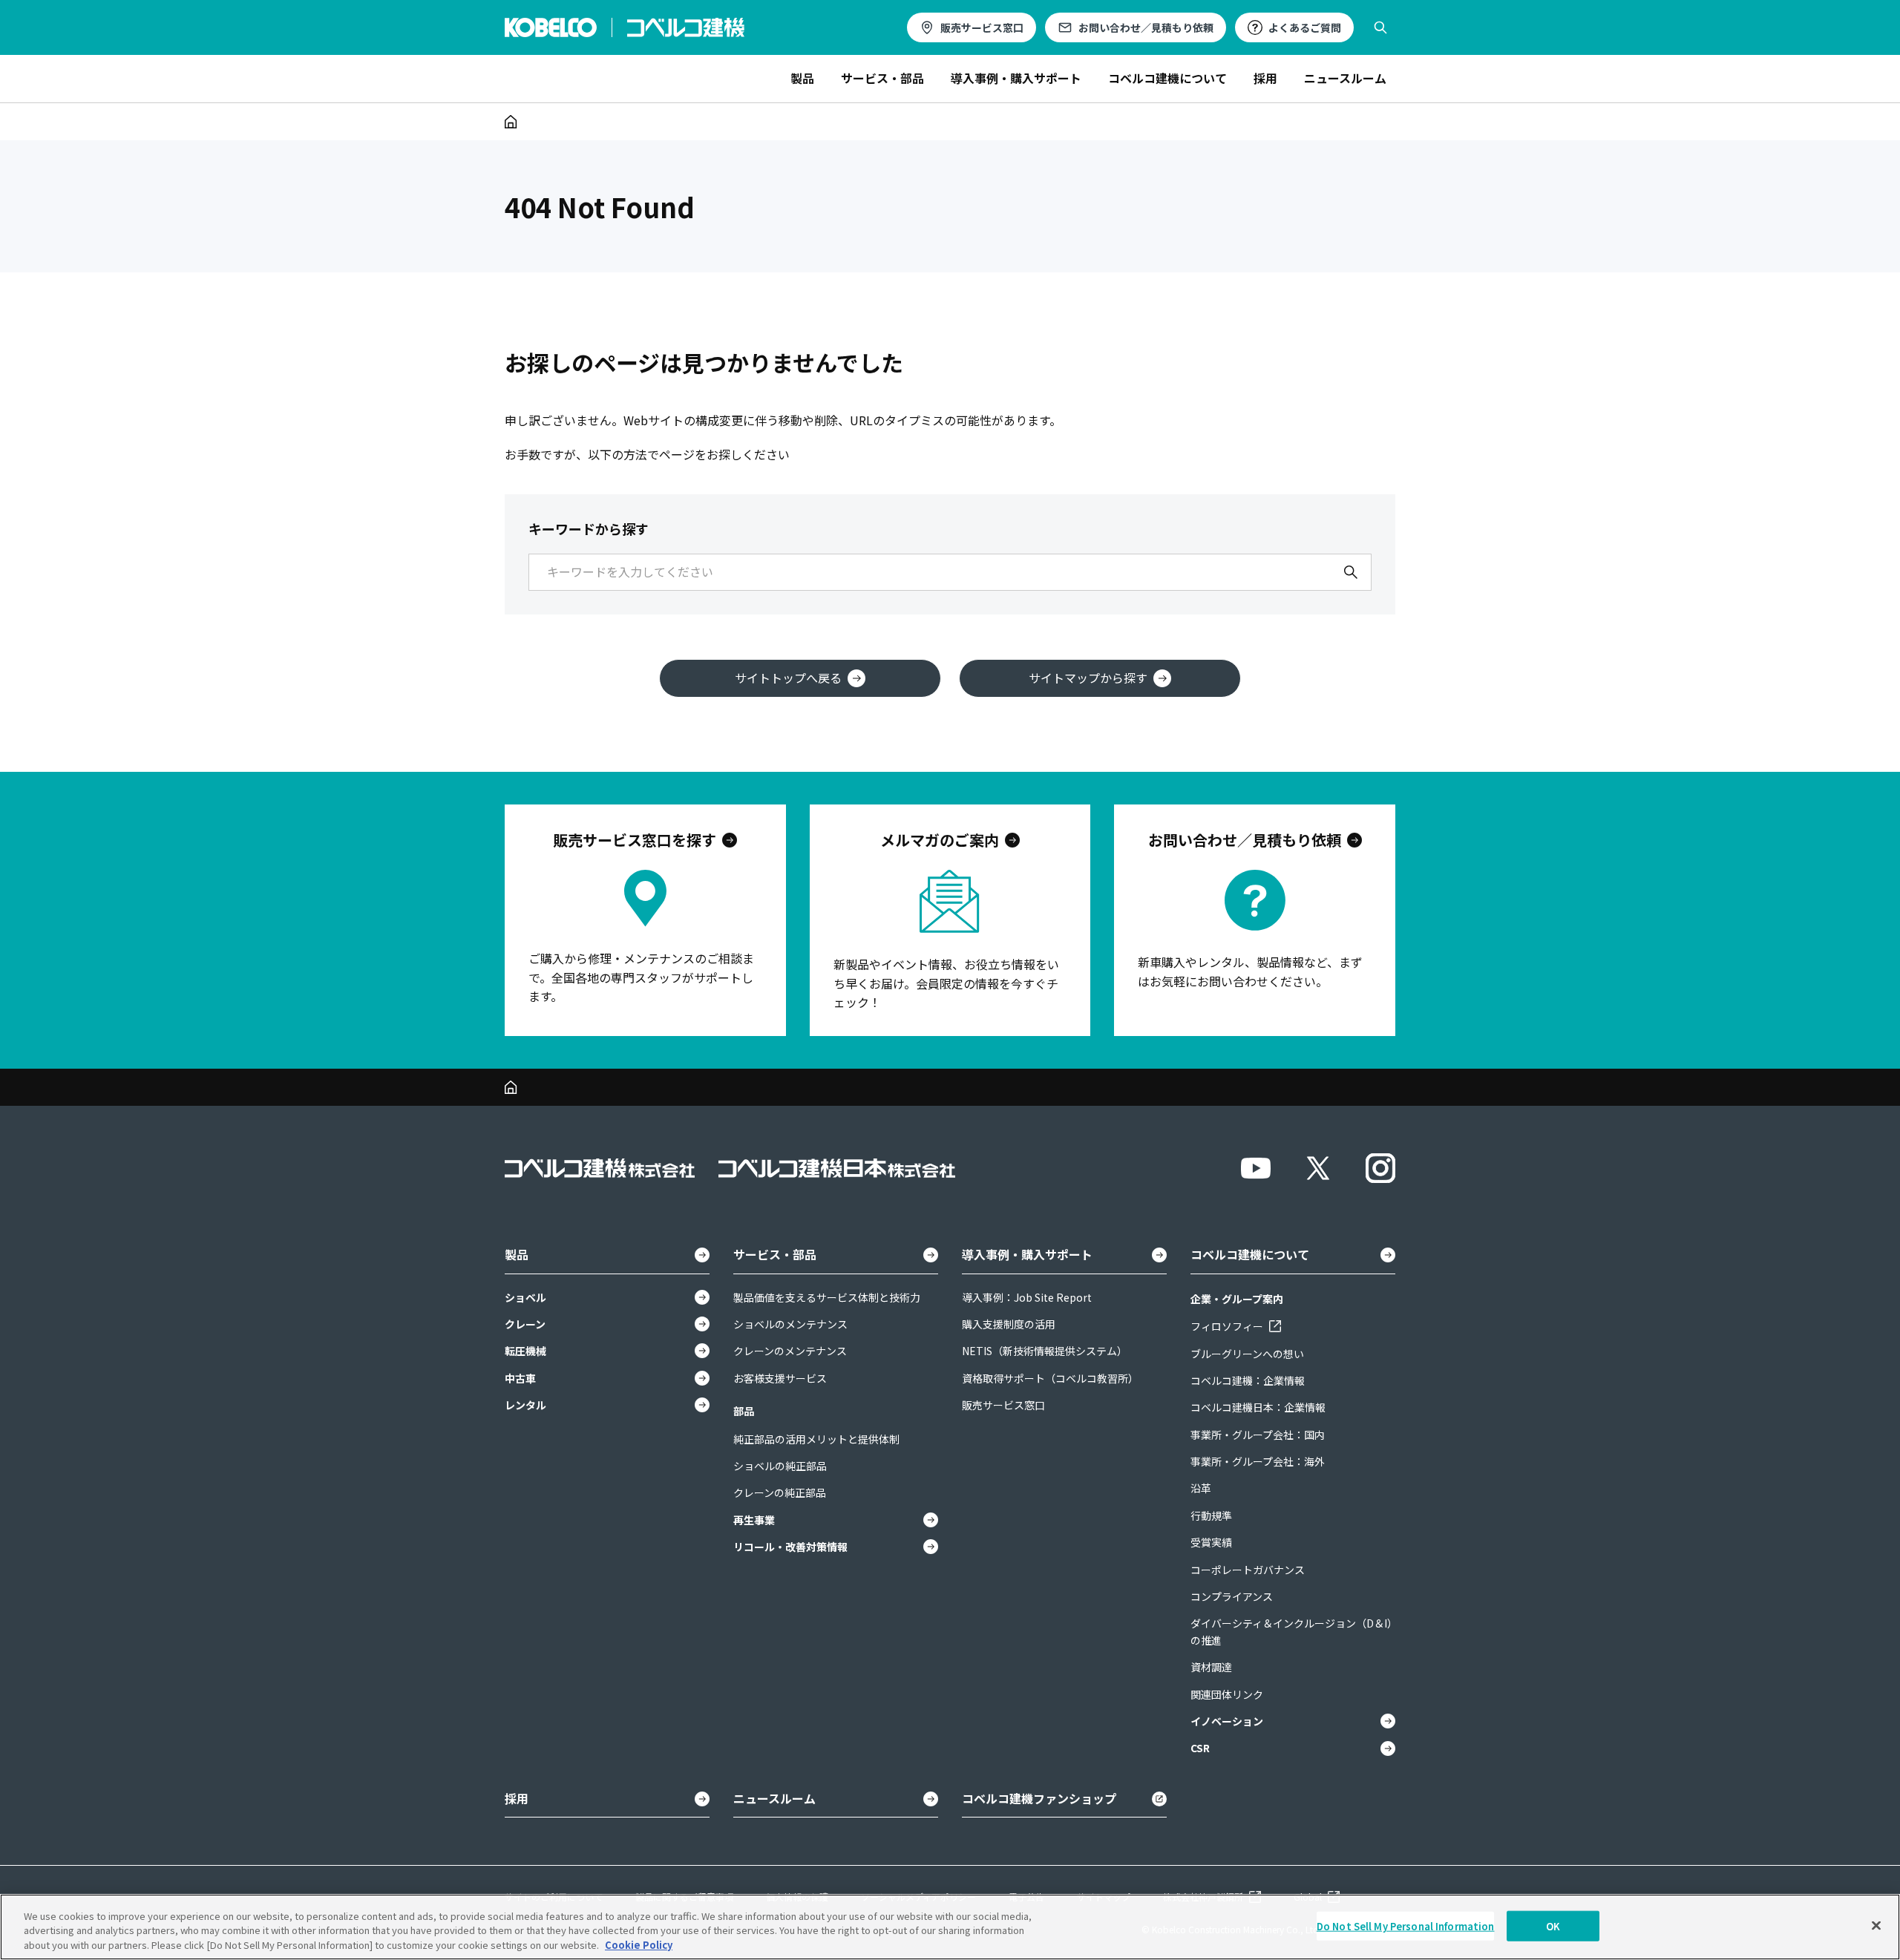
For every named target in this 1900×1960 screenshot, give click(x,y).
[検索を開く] (1380, 27)
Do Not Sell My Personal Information (1406, 1925)
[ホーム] (511, 122)
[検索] (1351, 572)
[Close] (1876, 1925)
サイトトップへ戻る (788, 678)
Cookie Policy (639, 1945)
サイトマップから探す (1088, 678)
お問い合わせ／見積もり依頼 (1146, 27)
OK (1553, 1925)
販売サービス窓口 (982, 27)
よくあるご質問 (1305, 27)
